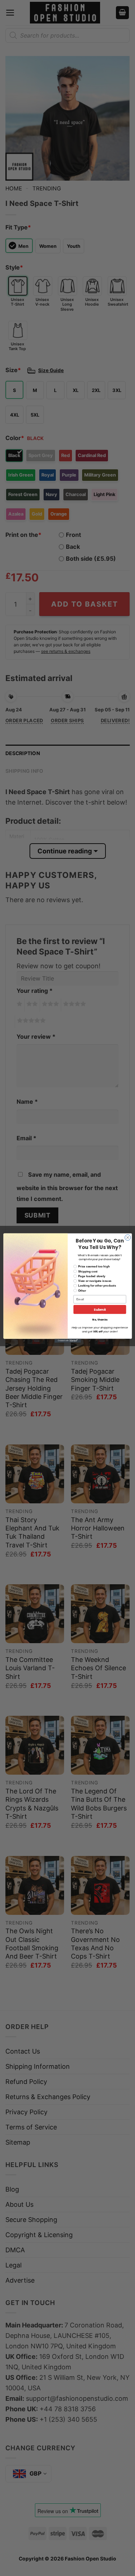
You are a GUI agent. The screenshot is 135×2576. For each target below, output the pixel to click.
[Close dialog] (127, 1237)
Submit (100, 1309)
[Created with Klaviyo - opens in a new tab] (67, 1341)
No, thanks (100, 1320)
